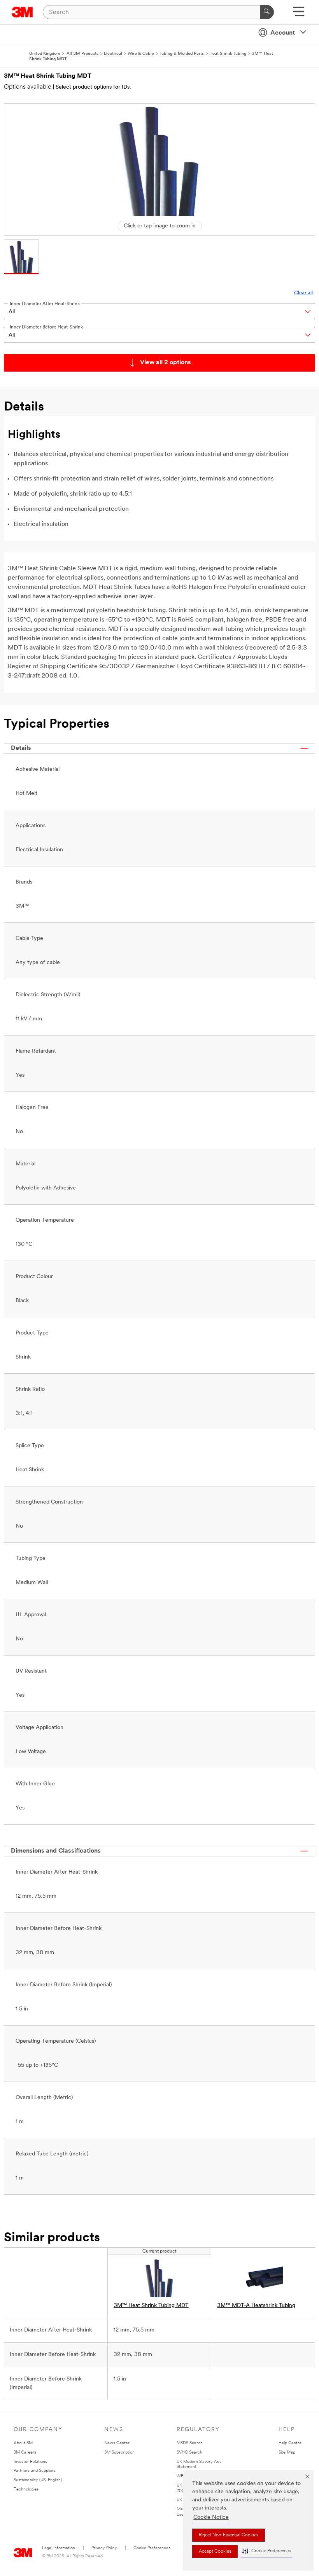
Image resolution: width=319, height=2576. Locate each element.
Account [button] (283, 33)
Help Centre (290, 2443)
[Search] (267, 12)
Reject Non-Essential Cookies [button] (229, 2535)
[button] (266, 2551)
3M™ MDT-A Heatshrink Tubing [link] (256, 2306)
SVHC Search (189, 2453)
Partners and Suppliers (35, 2471)
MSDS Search (190, 2443)
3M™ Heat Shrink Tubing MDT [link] (151, 2306)
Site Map (287, 2453)
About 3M (23, 2443)
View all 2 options (166, 363)
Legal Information (59, 2548)
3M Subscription (119, 2453)
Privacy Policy (104, 2548)
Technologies (26, 2490)
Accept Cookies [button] (215, 2552)
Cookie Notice (211, 2517)
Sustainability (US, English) (38, 2480)
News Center (117, 2443)
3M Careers (25, 2453)
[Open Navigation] (299, 14)
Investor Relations (30, 2462)
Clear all (303, 293)
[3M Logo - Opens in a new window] (22, 12)
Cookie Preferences (152, 2548)
